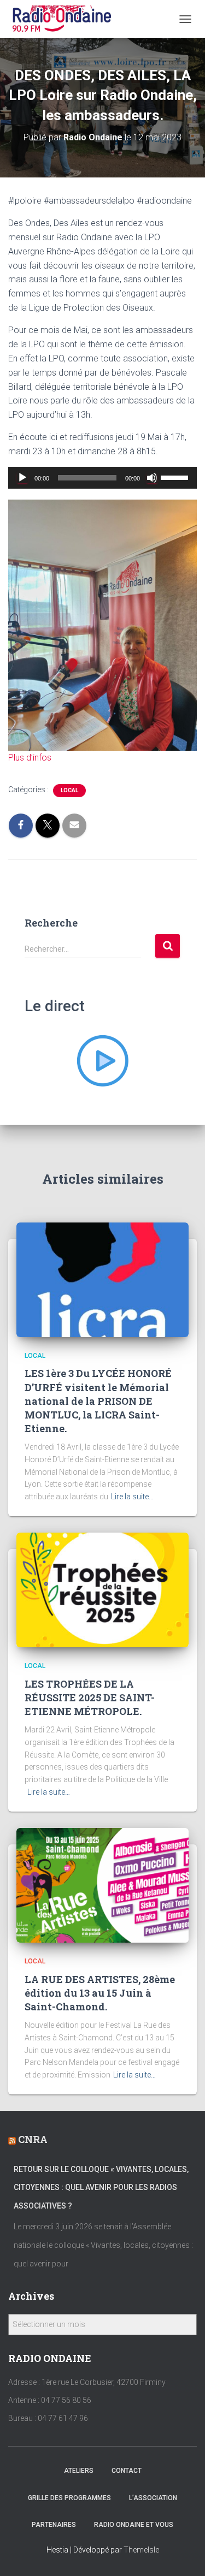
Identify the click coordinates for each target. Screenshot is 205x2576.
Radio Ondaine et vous (134, 2525)
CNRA (33, 2139)
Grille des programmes (69, 2498)
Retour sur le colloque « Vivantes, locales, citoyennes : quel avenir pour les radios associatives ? (101, 2188)
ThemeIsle (141, 2550)
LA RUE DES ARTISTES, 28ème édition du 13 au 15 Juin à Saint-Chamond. (100, 1993)
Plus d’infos (30, 758)
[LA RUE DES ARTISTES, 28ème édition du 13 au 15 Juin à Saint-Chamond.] (102, 1885)
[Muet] (152, 478)
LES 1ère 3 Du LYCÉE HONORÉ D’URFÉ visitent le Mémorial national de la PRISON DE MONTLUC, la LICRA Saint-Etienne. (98, 1401)
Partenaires (54, 2525)
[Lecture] (22, 478)
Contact (127, 2471)
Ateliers (79, 2471)
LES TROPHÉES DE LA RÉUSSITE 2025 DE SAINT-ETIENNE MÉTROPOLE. (90, 1697)
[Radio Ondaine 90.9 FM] (66, 19)
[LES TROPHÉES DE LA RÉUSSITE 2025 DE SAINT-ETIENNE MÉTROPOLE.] (102, 1589)
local (69, 790)
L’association (153, 2498)
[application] (102, 478)
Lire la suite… (132, 1497)
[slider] (176, 477)
